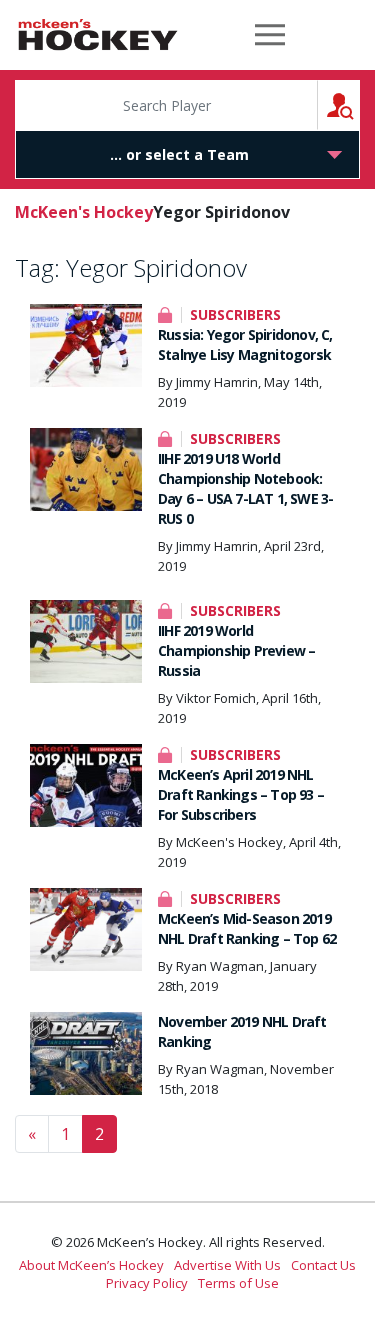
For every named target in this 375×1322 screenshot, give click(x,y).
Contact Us (323, 1265)
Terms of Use (238, 1283)
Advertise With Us (227, 1265)
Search (359, 104)
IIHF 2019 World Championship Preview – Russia (236, 650)
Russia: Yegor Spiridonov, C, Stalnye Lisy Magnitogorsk (245, 344)
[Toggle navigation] (270, 35)
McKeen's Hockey (98, 35)
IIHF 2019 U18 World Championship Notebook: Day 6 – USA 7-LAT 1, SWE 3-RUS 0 (245, 488)
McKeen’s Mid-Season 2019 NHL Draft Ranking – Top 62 (247, 928)
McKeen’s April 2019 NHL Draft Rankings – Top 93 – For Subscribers (241, 794)
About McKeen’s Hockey (91, 1265)
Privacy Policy (147, 1283)
